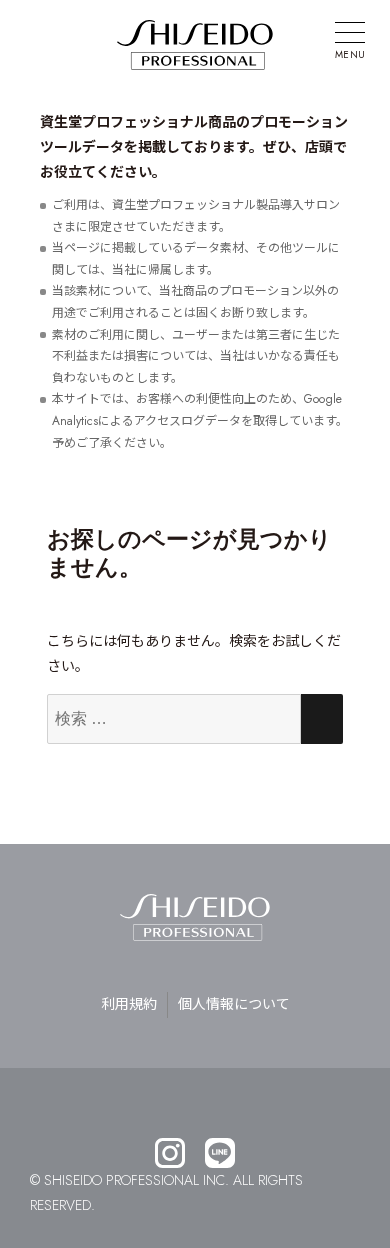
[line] (220, 1155)
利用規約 (129, 1004)
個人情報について (234, 1004)
